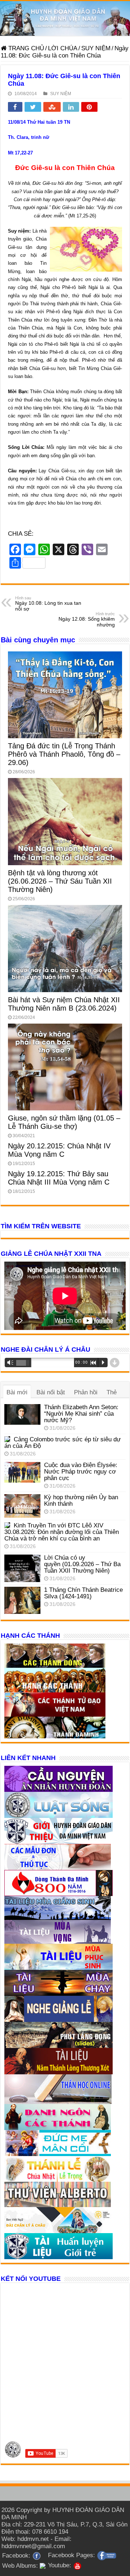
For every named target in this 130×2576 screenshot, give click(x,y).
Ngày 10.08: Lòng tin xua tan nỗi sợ (48, 604)
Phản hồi (86, 1392)
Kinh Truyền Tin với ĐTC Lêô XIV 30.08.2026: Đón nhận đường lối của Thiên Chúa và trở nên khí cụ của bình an (62, 1532)
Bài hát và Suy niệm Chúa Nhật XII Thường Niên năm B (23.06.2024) (64, 1004)
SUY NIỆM (96, 48)
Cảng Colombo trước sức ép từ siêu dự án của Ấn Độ (62, 1443)
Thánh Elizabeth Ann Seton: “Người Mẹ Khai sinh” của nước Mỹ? (81, 1414)
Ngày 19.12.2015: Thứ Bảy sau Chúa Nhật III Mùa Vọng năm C (59, 1178)
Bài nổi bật (51, 1392)
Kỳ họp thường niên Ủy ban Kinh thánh (81, 1500)
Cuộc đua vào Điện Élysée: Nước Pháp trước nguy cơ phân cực (81, 1472)
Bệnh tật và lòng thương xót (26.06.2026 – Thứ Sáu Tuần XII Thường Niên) (60, 881)
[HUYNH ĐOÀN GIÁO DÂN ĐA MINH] (65, 18)
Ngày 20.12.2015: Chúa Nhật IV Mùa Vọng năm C (59, 1150)
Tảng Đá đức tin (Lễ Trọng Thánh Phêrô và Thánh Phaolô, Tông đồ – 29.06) (64, 754)
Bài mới (17, 1392)
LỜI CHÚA (63, 48)
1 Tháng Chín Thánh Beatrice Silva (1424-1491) (83, 1593)
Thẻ (112, 1392)
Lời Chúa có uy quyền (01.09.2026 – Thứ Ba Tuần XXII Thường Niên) (82, 1564)
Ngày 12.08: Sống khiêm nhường (87, 620)
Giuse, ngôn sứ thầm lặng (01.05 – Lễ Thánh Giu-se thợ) (64, 1122)
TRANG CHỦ (25, 48)
